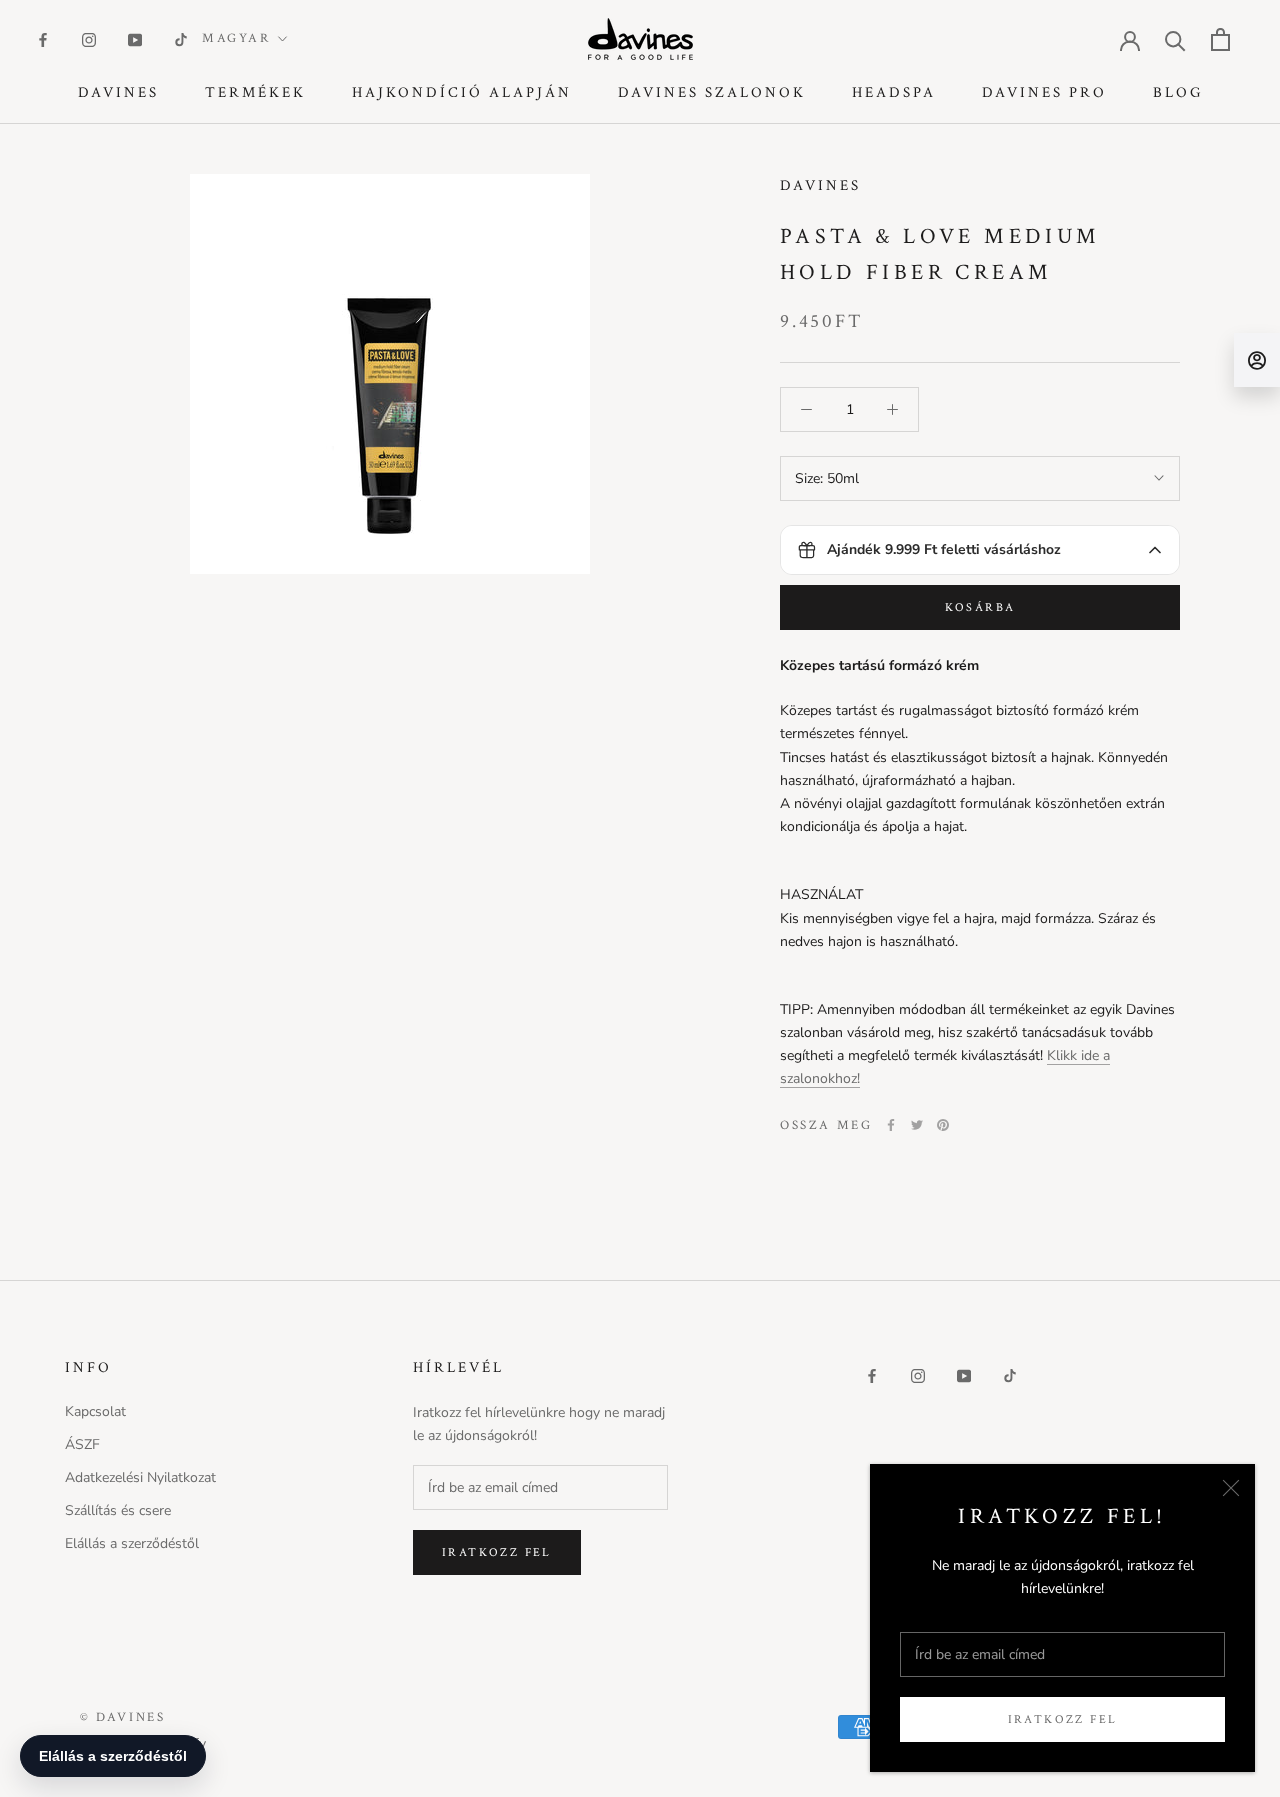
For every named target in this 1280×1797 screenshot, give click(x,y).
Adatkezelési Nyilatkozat (140, 1477)
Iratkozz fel (1063, 1719)
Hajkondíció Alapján (462, 92)
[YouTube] (135, 38)
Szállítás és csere (118, 1510)
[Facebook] (43, 38)
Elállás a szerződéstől (132, 1543)
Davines (118, 92)
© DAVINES (122, 1717)
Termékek (255, 92)
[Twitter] (917, 1125)
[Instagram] (89, 38)
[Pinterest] (943, 1125)
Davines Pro (1044, 92)
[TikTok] (181, 38)
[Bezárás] (1231, 1488)
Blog (1178, 92)
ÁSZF (82, 1444)
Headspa (894, 92)
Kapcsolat (95, 1411)
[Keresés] (1175, 39)
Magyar (236, 38)
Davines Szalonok (712, 92)
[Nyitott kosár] (1220, 39)
